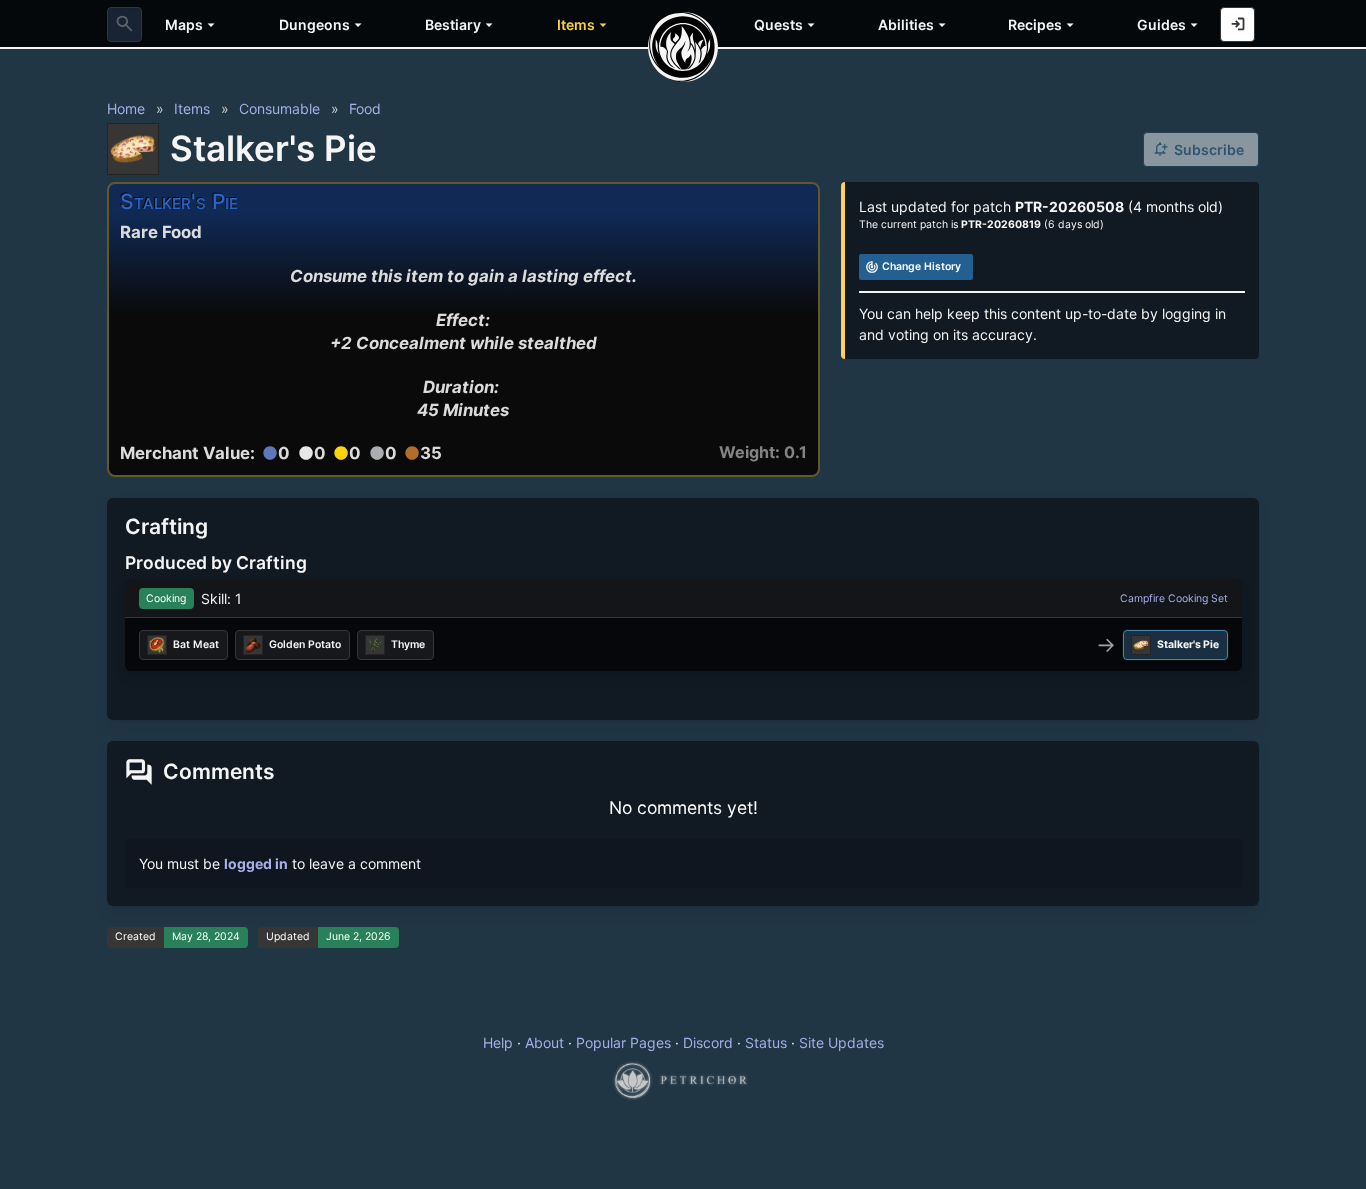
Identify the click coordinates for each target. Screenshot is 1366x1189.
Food (365, 108)
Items (192, 108)
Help (498, 1042)
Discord (708, 1042)
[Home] (683, 47)
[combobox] (124, 24)
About (544, 1042)
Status (766, 1042)
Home (126, 108)
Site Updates (841, 1042)
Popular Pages (623, 1042)
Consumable (279, 108)
